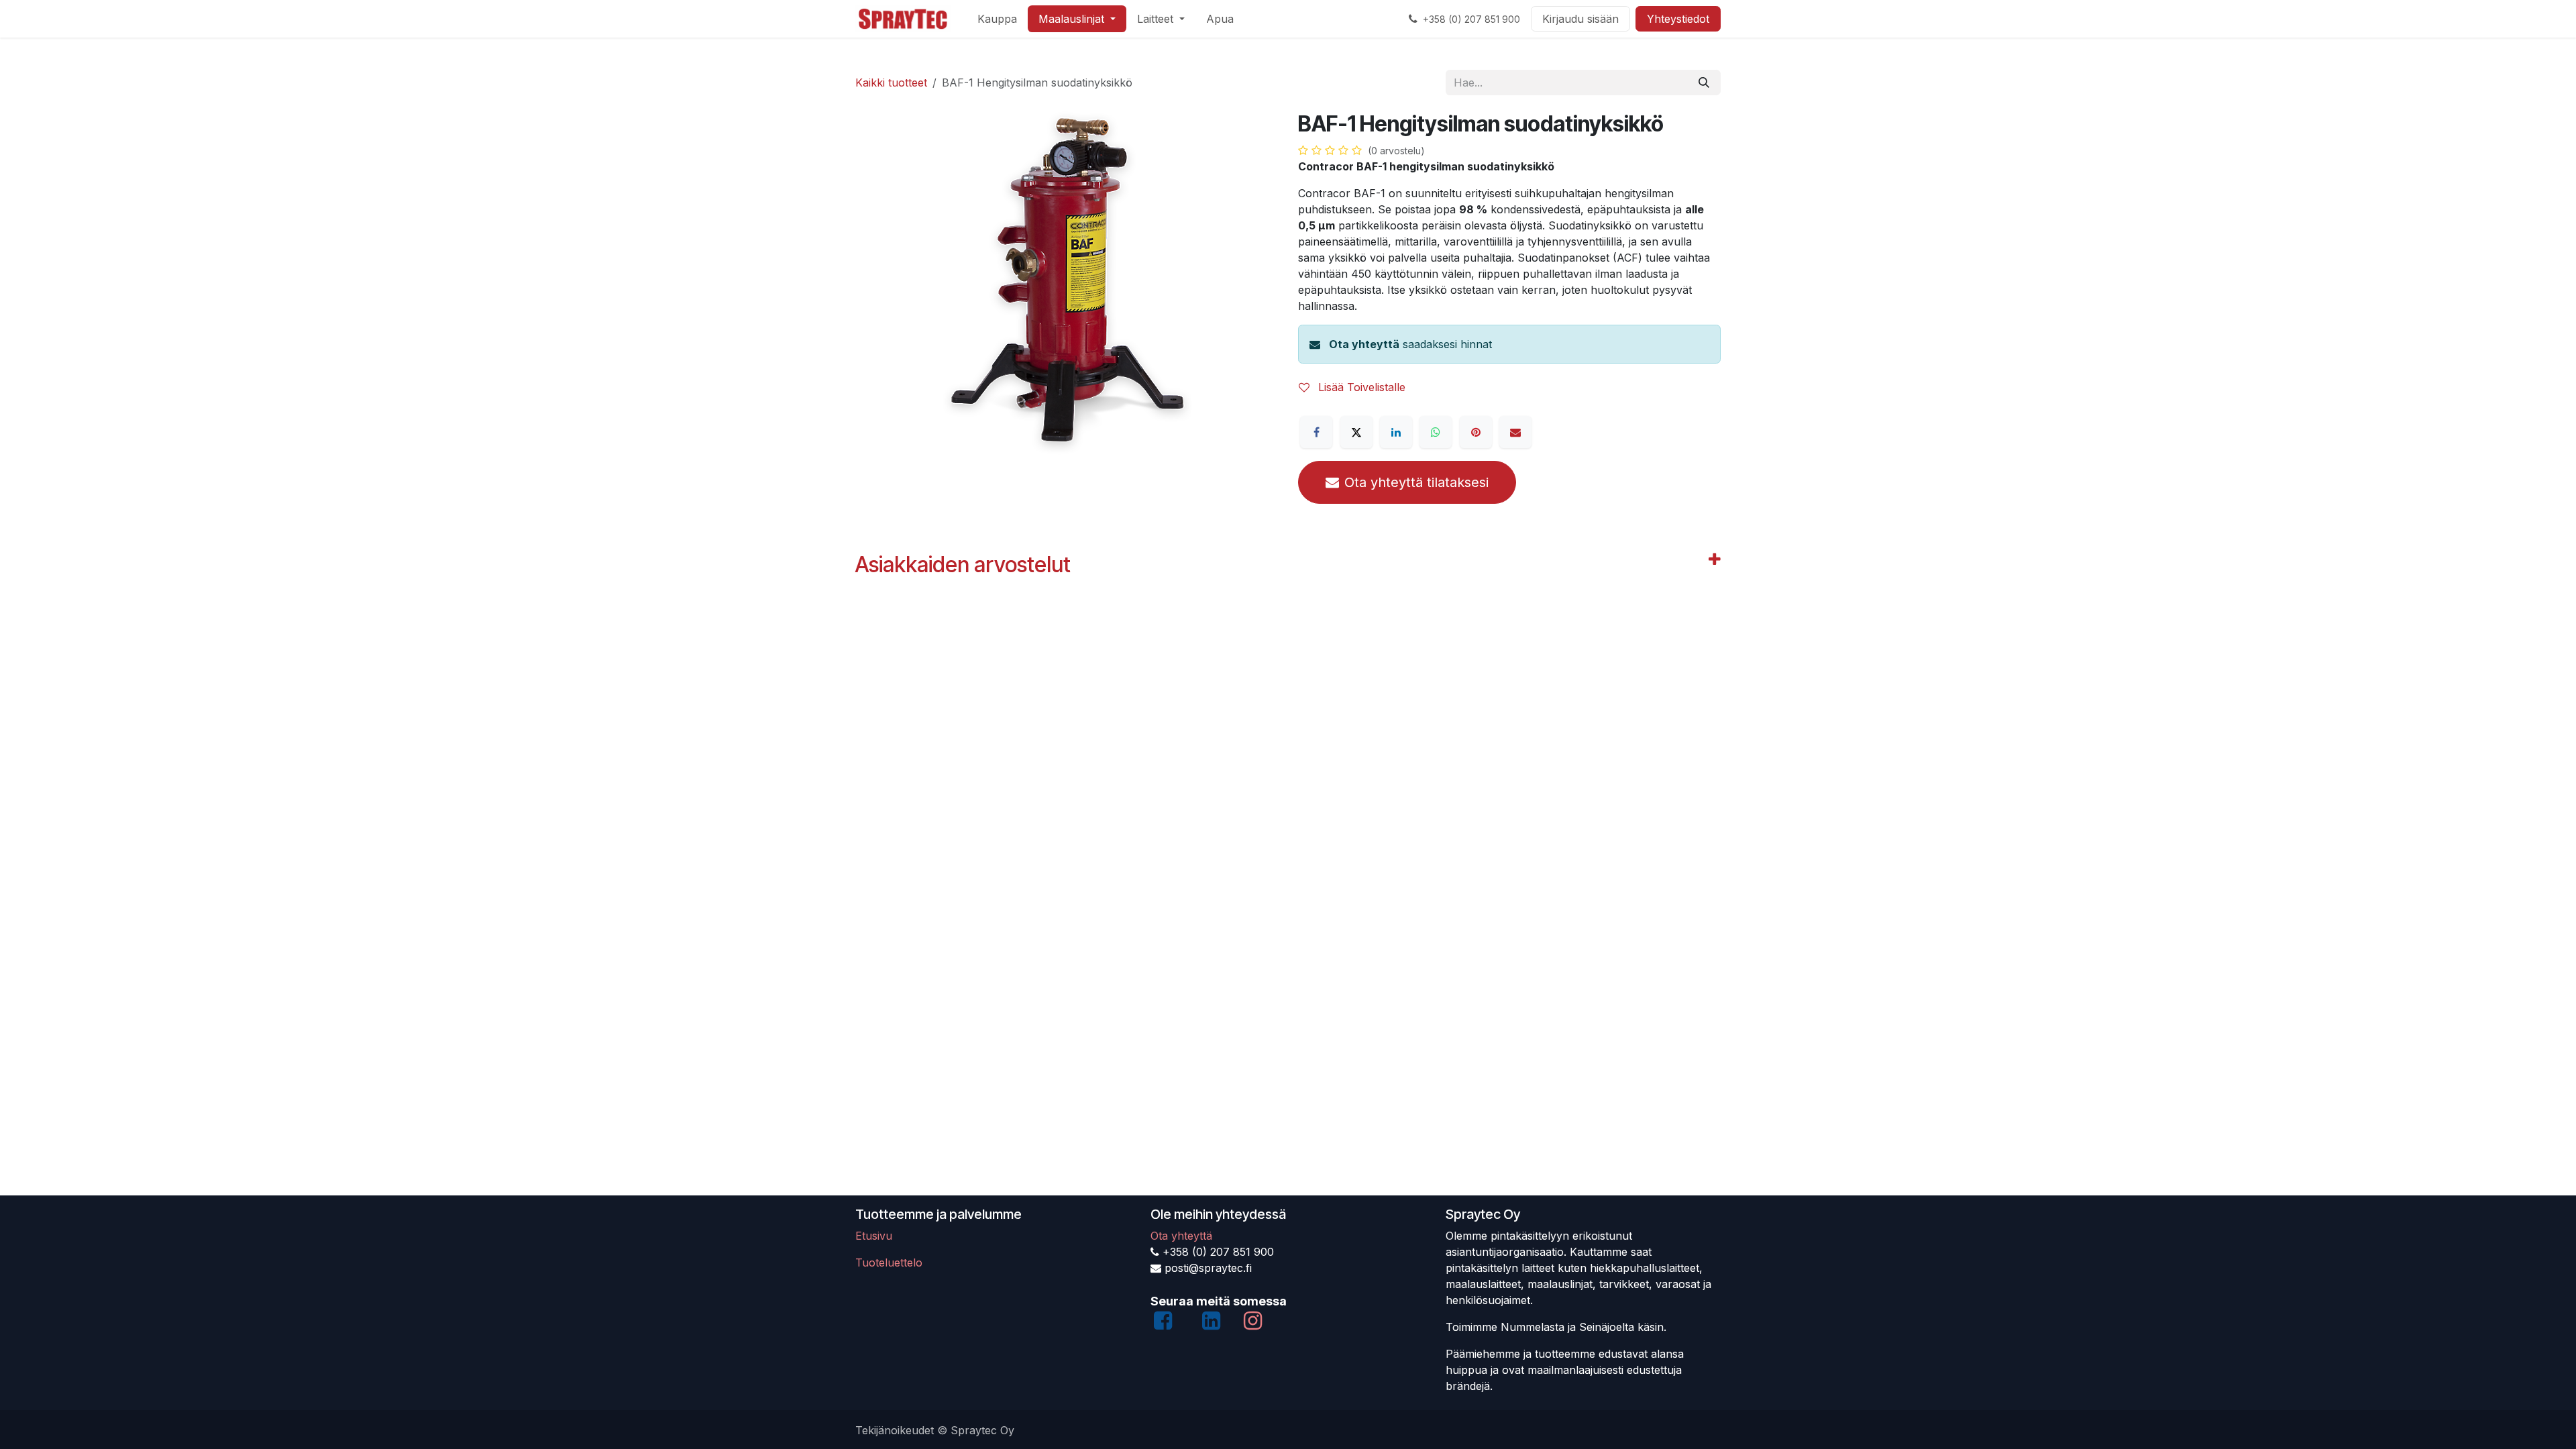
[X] (1356, 432)
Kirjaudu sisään (1580, 19)
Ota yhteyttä (1364, 344)
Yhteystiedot (1678, 19)
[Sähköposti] (1515, 432)
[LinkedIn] (1396, 432)
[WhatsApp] (1436, 432)
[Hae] (1704, 83)
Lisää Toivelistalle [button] (1360, 387)
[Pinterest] (1476, 432)
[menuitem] (997, 19)
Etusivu (874, 1236)
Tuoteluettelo (889, 1263)
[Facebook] (1316, 432)
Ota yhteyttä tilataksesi (1416, 482)
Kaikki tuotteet (891, 83)
